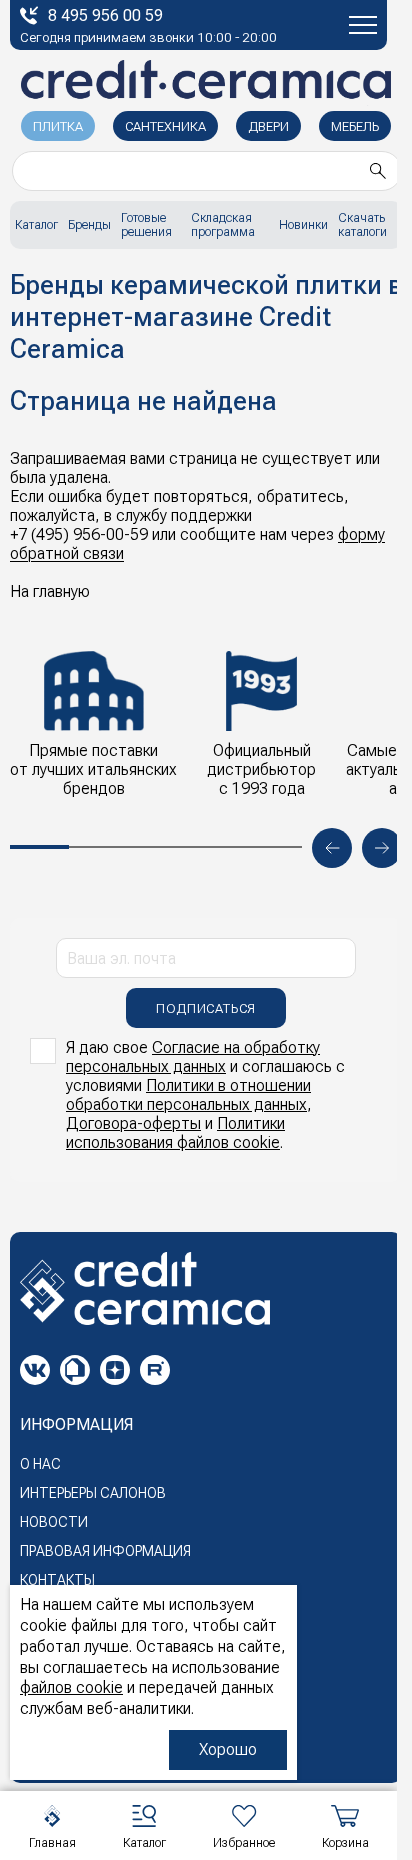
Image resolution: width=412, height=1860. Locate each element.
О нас (40, 1464)
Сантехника (165, 126)
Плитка (58, 126)
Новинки (303, 225)
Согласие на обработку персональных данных (193, 1057)
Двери (268, 126)
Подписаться (206, 1008)
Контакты (57, 1580)
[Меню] (363, 25)
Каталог (36, 225)
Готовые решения (146, 225)
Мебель (355, 126)
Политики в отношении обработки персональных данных (188, 1095)
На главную (50, 591)
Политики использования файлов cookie (175, 1133)
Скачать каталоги (362, 225)
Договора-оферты (133, 1123)
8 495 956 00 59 (105, 15)
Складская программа (223, 225)
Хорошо (228, 1749)
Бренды (89, 225)
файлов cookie (71, 1687)
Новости (54, 1522)
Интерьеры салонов (93, 1493)
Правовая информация (105, 1551)
